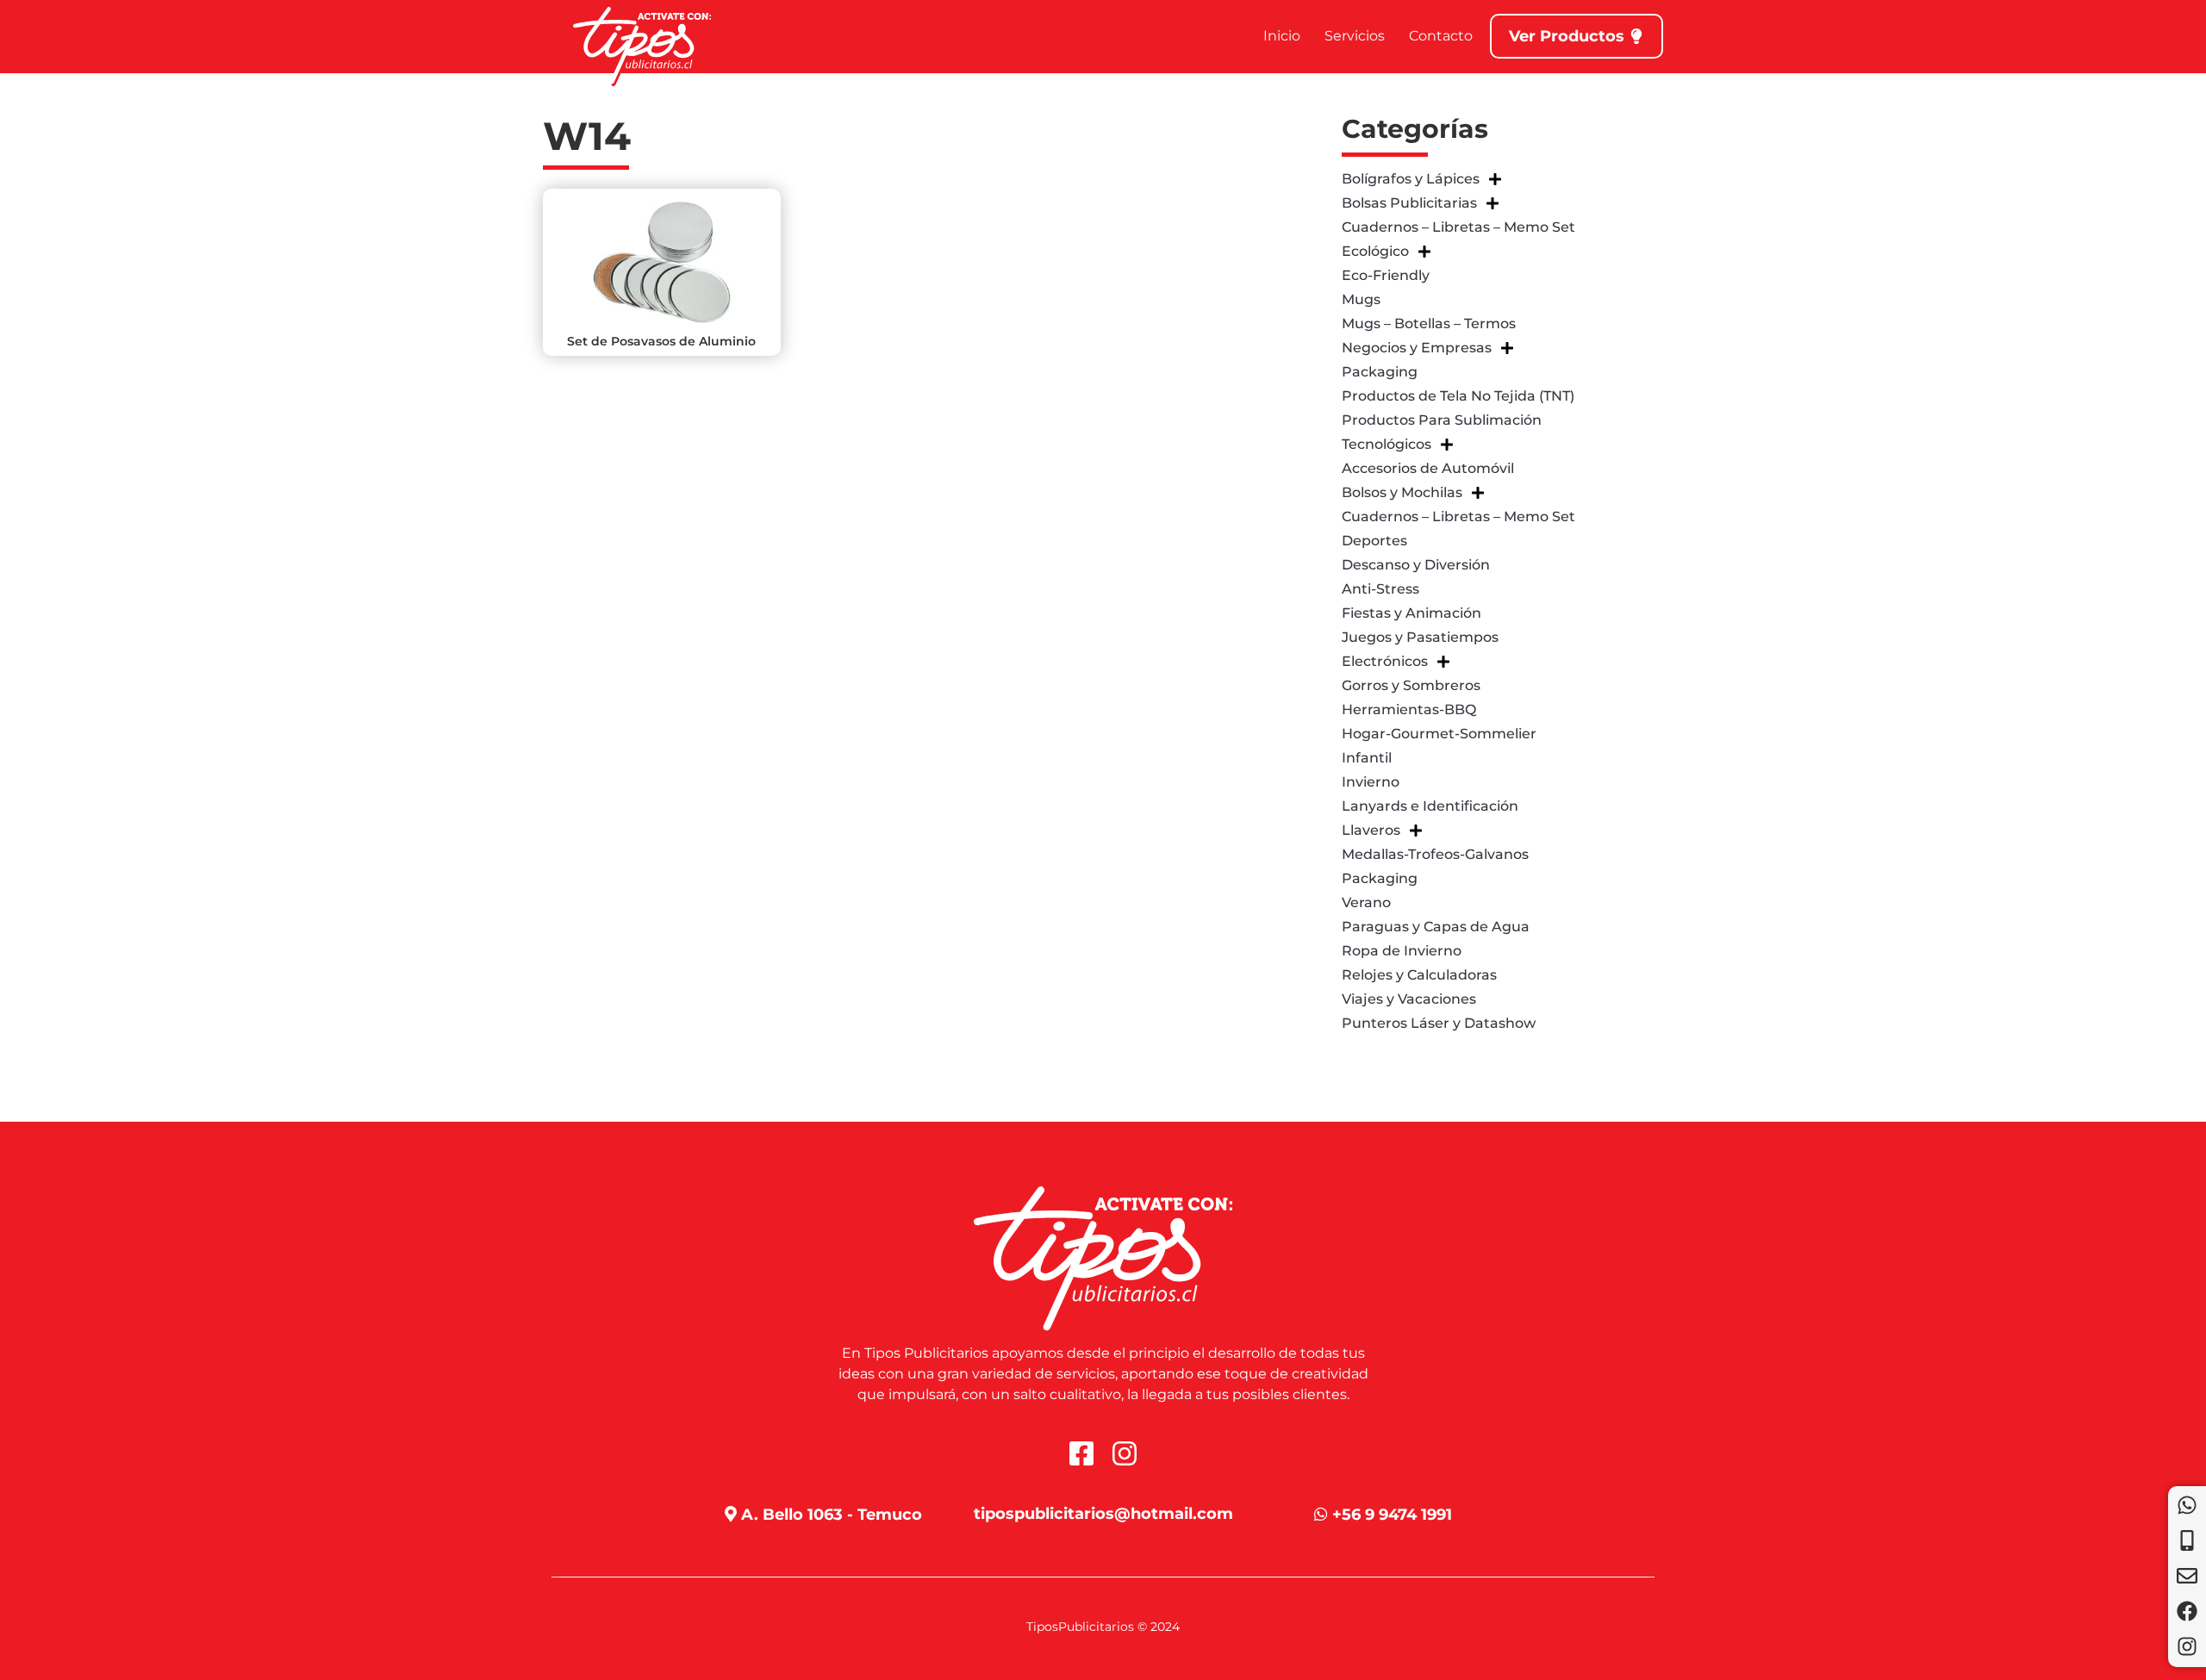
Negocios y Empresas (1417, 348)
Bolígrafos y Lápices (1411, 179)
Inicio (1282, 36)
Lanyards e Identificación (1430, 806)
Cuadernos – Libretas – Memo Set (1458, 227)
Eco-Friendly (1386, 275)
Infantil (1367, 758)
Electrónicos (1385, 661)
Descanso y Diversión (1416, 565)
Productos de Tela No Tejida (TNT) (1458, 396)
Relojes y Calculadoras (1419, 975)
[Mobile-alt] (2187, 1540)
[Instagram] (2187, 1646)
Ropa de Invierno (1402, 951)
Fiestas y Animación (1411, 613)
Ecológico (1375, 251)
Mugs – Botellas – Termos (1429, 324)
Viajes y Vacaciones (1409, 999)
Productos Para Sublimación (1442, 420)
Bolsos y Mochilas (1402, 492)
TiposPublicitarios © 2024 (1103, 1627)
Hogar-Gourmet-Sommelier (1439, 734)
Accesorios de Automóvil (1428, 468)
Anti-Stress (1380, 589)
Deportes (1374, 541)
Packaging (1380, 372)
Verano (1366, 902)
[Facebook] (2187, 1611)
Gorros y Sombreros (1411, 685)
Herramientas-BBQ (1409, 709)
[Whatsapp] (2187, 1505)
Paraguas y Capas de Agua (1436, 927)
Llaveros (1371, 830)
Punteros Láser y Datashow (1439, 1023)
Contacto (1441, 36)
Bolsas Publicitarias (1409, 203)
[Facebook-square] (1081, 1453)
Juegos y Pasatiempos (1420, 637)
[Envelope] (2187, 1576)
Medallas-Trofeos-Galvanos (1435, 854)
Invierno (1371, 782)
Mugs (1361, 299)
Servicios (1355, 36)
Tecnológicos (1387, 444)
